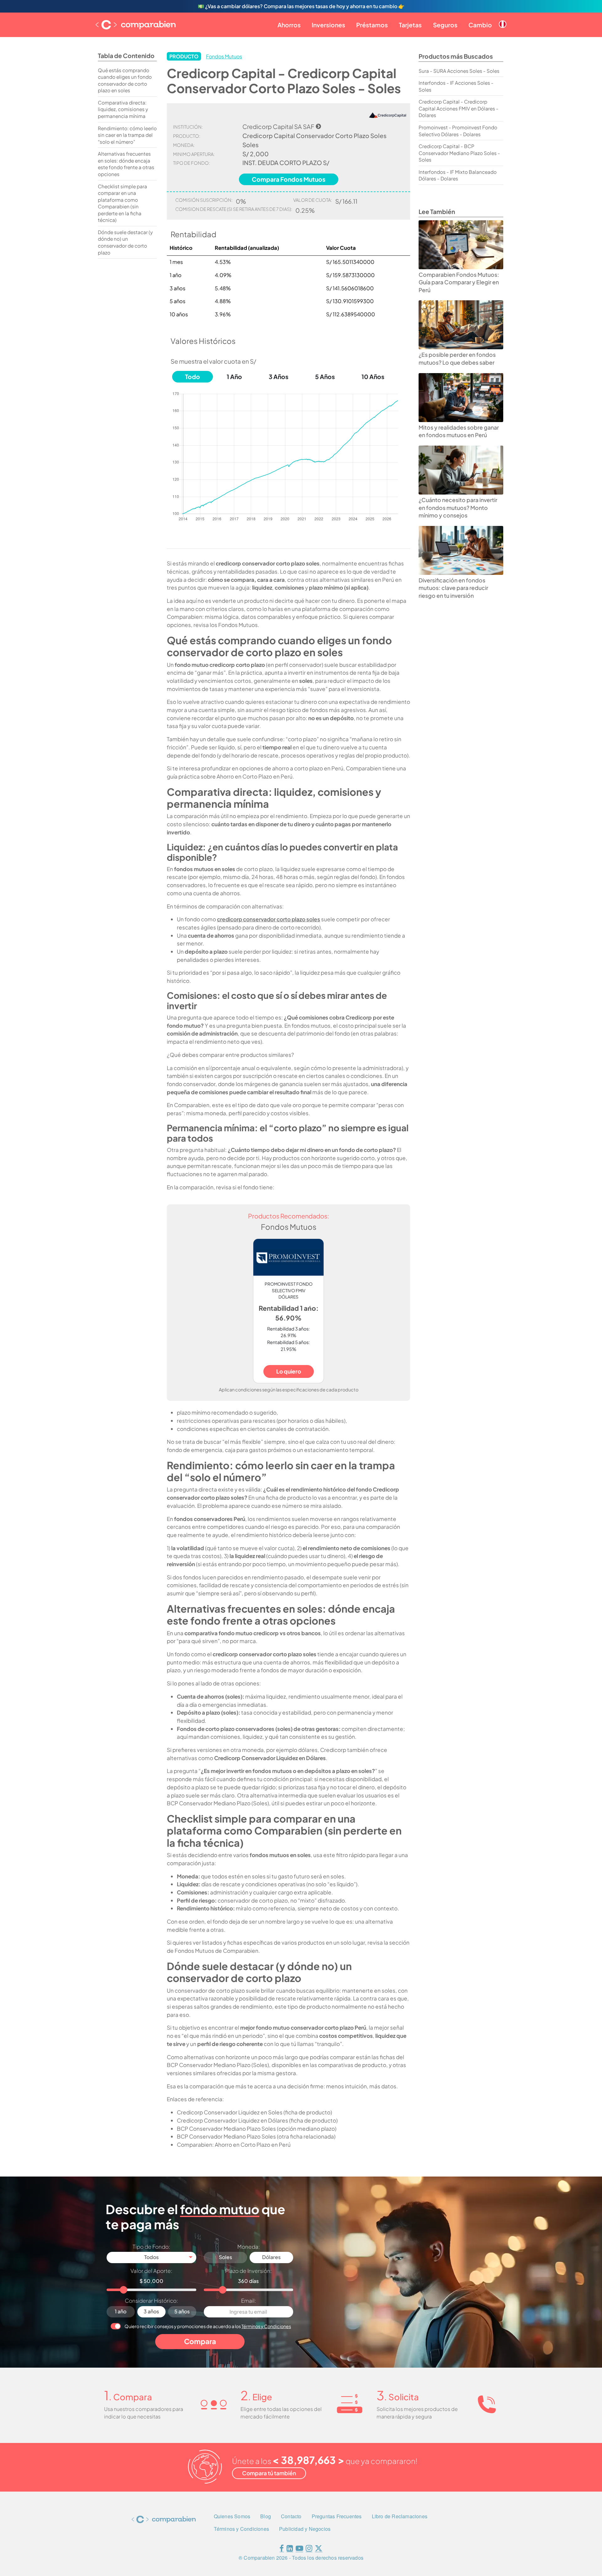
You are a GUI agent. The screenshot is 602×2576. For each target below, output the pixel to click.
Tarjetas (410, 25)
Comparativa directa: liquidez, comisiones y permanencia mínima (123, 109)
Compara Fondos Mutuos (289, 179)
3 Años (279, 377)
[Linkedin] (290, 2549)
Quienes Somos (232, 2516)
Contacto (291, 2516)
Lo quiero (289, 1371)
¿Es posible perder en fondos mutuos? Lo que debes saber (457, 359)
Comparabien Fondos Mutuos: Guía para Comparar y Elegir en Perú (459, 282)
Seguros (445, 25)
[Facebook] (282, 2549)
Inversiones (328, 25)
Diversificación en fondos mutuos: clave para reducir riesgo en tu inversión (453, 588)
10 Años (373, 377)
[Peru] (503, 19)
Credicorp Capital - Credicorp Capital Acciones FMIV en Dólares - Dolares (459, 108)
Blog (266, 2516)
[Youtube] (299, 2549)
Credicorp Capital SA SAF (278, 126)
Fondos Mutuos (224, 56)
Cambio (480, 25)
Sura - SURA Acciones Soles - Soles (459, 71)
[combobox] (151, 2257)
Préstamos (372, 25)
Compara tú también (269, 2473)
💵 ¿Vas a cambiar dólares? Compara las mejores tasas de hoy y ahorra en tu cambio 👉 (301, 6)
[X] (319, 2549)
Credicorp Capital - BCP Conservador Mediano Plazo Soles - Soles (459, 153)
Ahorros (289, 25)
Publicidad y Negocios (305, 2529)
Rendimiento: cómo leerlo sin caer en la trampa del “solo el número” (127, 135)
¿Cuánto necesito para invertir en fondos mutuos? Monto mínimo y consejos (458, 508)
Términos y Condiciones (266, 2326)
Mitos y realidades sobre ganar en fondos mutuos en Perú (459, 431)
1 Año (234, 377)
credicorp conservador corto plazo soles (269, 919)
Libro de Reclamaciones (400, 2516)
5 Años (325, 377)
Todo (193, 377)
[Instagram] (309, 2549)
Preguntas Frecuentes (337, 2516)
